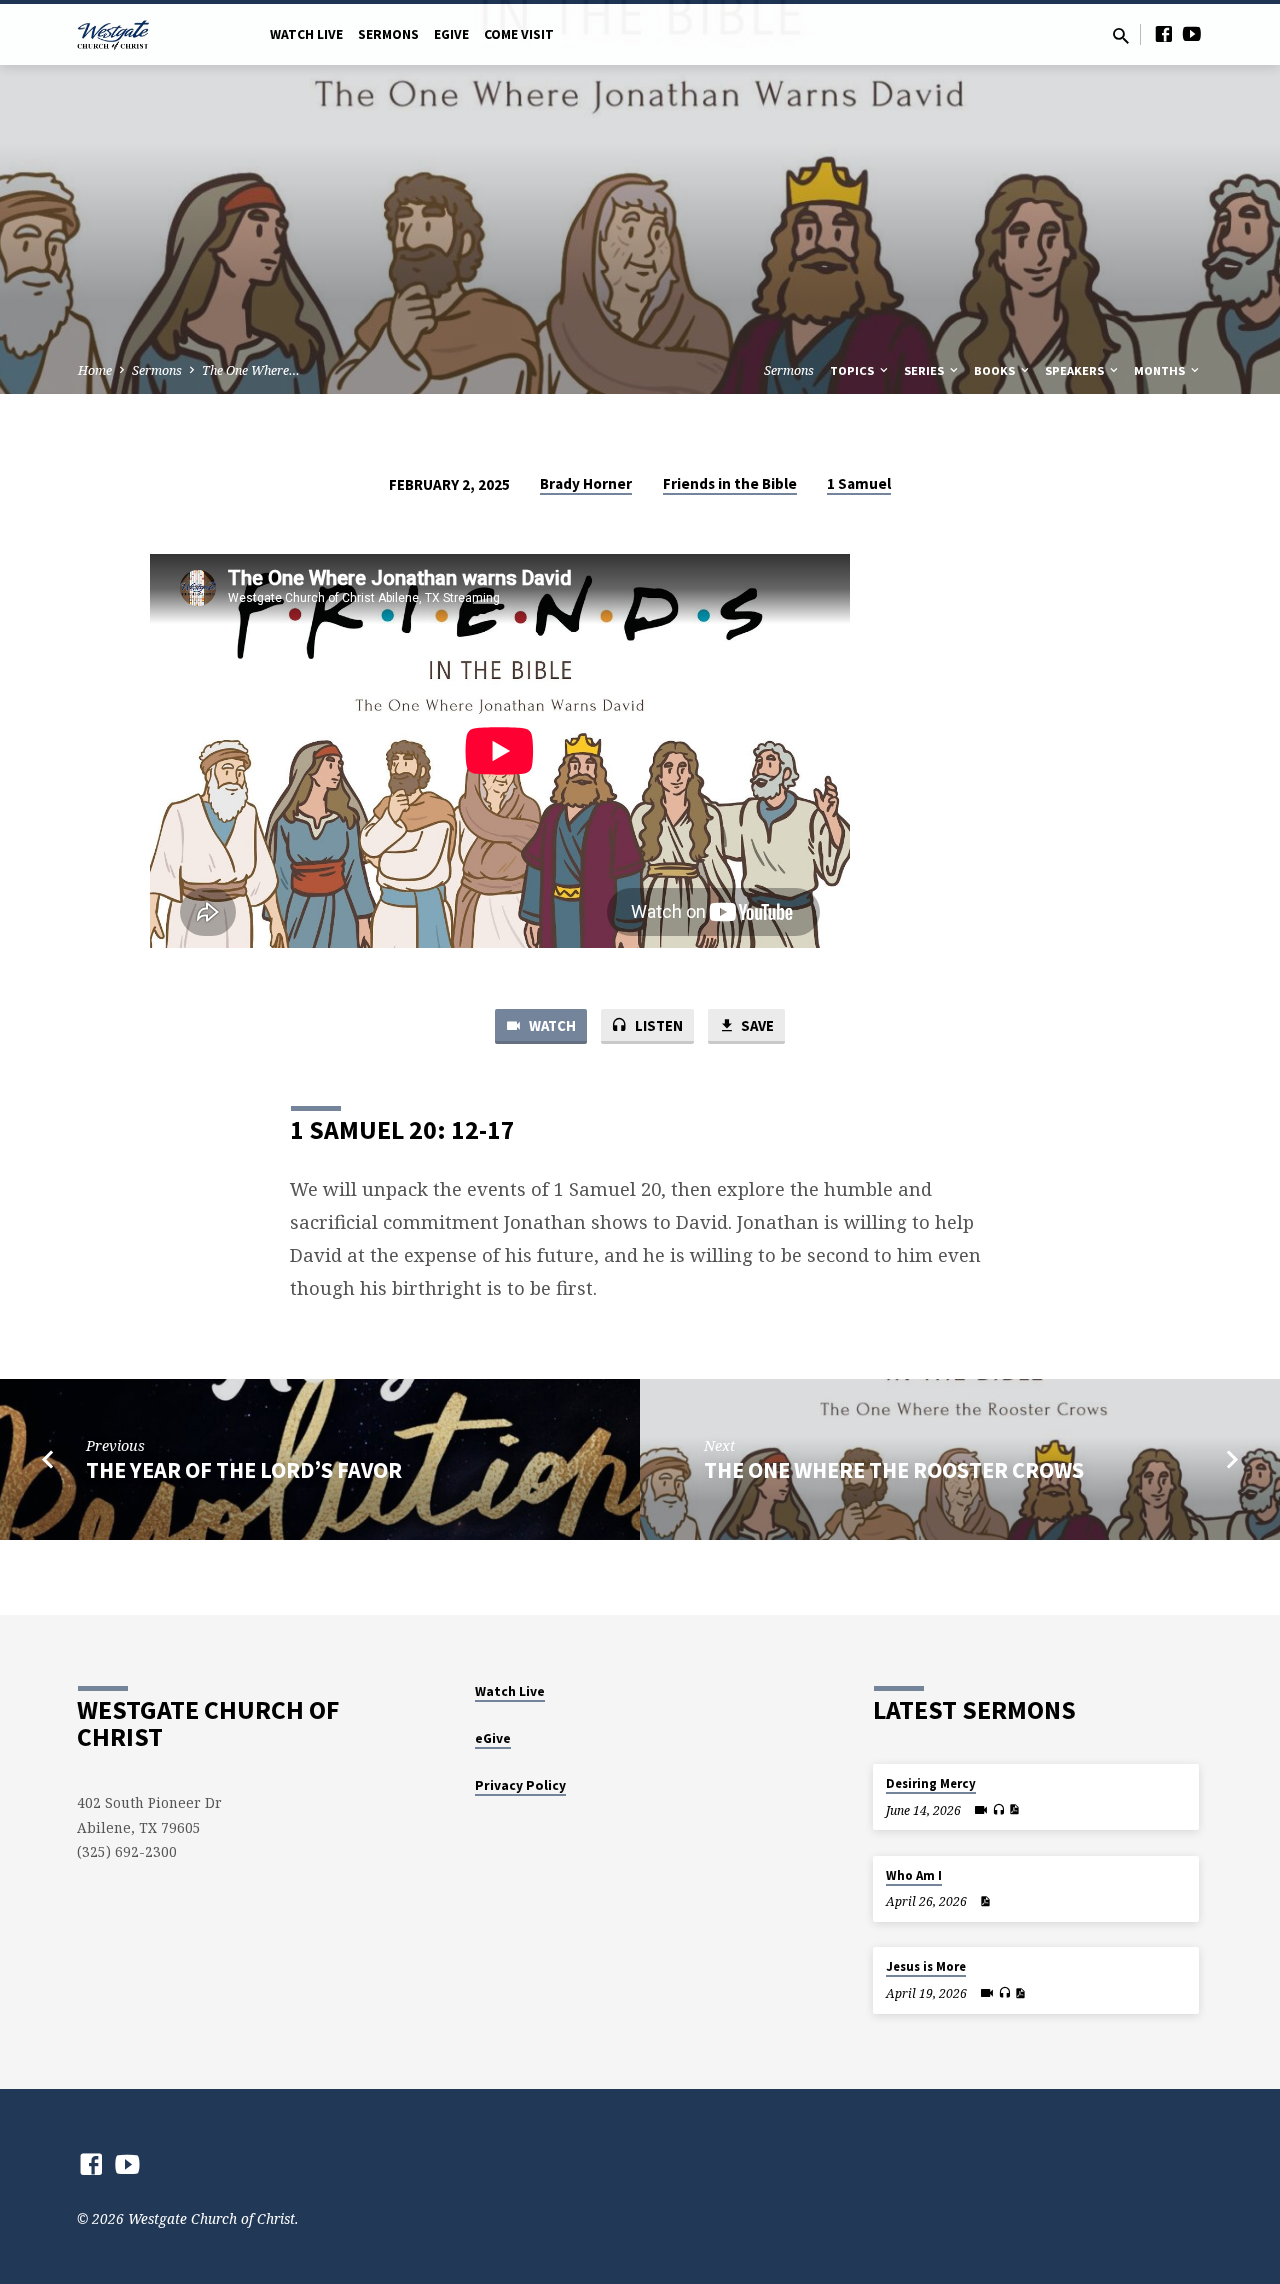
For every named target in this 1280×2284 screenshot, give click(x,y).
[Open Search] (1121, 35)
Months (1161, 370)
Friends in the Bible (730, 483)
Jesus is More (926, 1966)
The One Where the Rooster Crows (894, 1470)
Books (996, 370)
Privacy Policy (520, 1785)
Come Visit (519, 34)
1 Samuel (859, 483)
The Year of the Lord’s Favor (244, 1470)
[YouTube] (1192, 33)
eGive (451, 34)
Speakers (1076, 370)
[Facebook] (1164, 33)
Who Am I (914, 1875)
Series (925, 370)
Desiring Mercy (931, 1783)
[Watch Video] (981, 1810)
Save (756, 1025)
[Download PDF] (1014, 1809)
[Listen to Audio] (998, 1810)
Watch (551, 1025)
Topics (853, 370)
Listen (657, 1025)
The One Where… (251, 370)
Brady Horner (586, 483)
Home (95, 370)
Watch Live (306, 34)
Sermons (388, 34)
